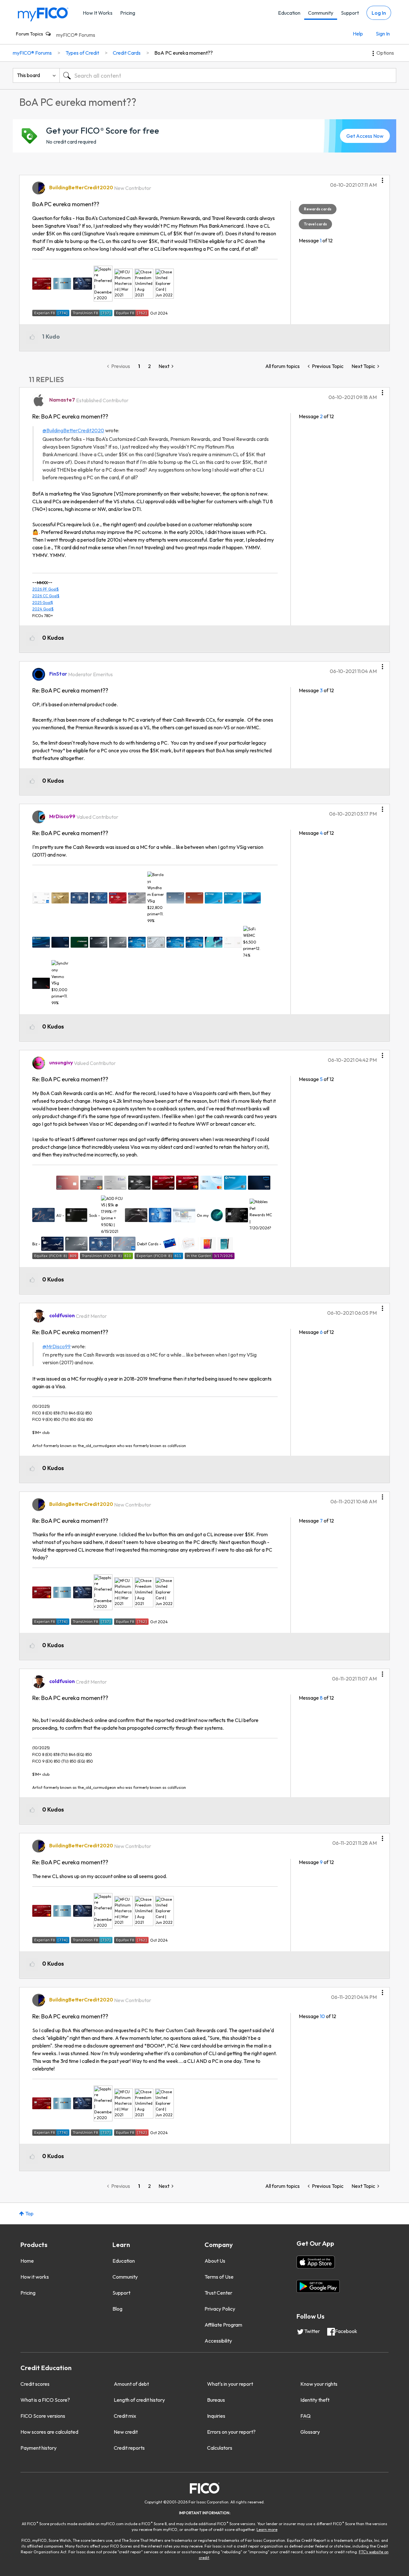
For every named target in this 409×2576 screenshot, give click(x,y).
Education (289, 13)
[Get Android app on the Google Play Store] (318, 2286)
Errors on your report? (231, 2432)
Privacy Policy (220, 2309)
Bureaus (216, 2400)
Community (321, 13)
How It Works (98, 13)
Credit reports (129, 2448)
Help (358, 34)
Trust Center (218, 2293)
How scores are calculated (49, 2432)
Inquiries (216, 2416)
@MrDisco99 (57, 1346)
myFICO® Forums (76, 35)
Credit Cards (127, 53)
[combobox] (228, 75)
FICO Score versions (43, 2416)
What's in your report (230, 2384)
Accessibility (218, 2341)
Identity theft (315, 2400)
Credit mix (125, 2416)
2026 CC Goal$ (46, 596)
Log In (379, 13)
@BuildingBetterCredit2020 (73, 430)
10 (322, 2016)
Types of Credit (82, 53)
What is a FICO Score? (45, 2400)
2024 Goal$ (43, 609)
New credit (126, 2432)
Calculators (220, 2448)
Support (350, 13)
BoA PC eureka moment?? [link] (184, 53)
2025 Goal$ (43, 603)
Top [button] (29, 2213)
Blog (117, 2309)
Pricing (128, 13)
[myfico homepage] (43, 14)
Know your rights (319, 2384)
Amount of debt (131, 2384)
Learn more (267, 2529)
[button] (382, 178)
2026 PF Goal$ (46, 589)
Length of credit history (139, 2400)
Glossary (310, 2432)
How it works (35, 2277)
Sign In (383, 34)
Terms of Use (219, 2277)
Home (27, 2261)
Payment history (39, 2448)
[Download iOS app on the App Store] (316, 2262)
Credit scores (35, 2384)
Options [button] (385, 53)
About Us (215, 2261)
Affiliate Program (223, 2325)
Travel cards (315, 224)
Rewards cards (318, 209)
